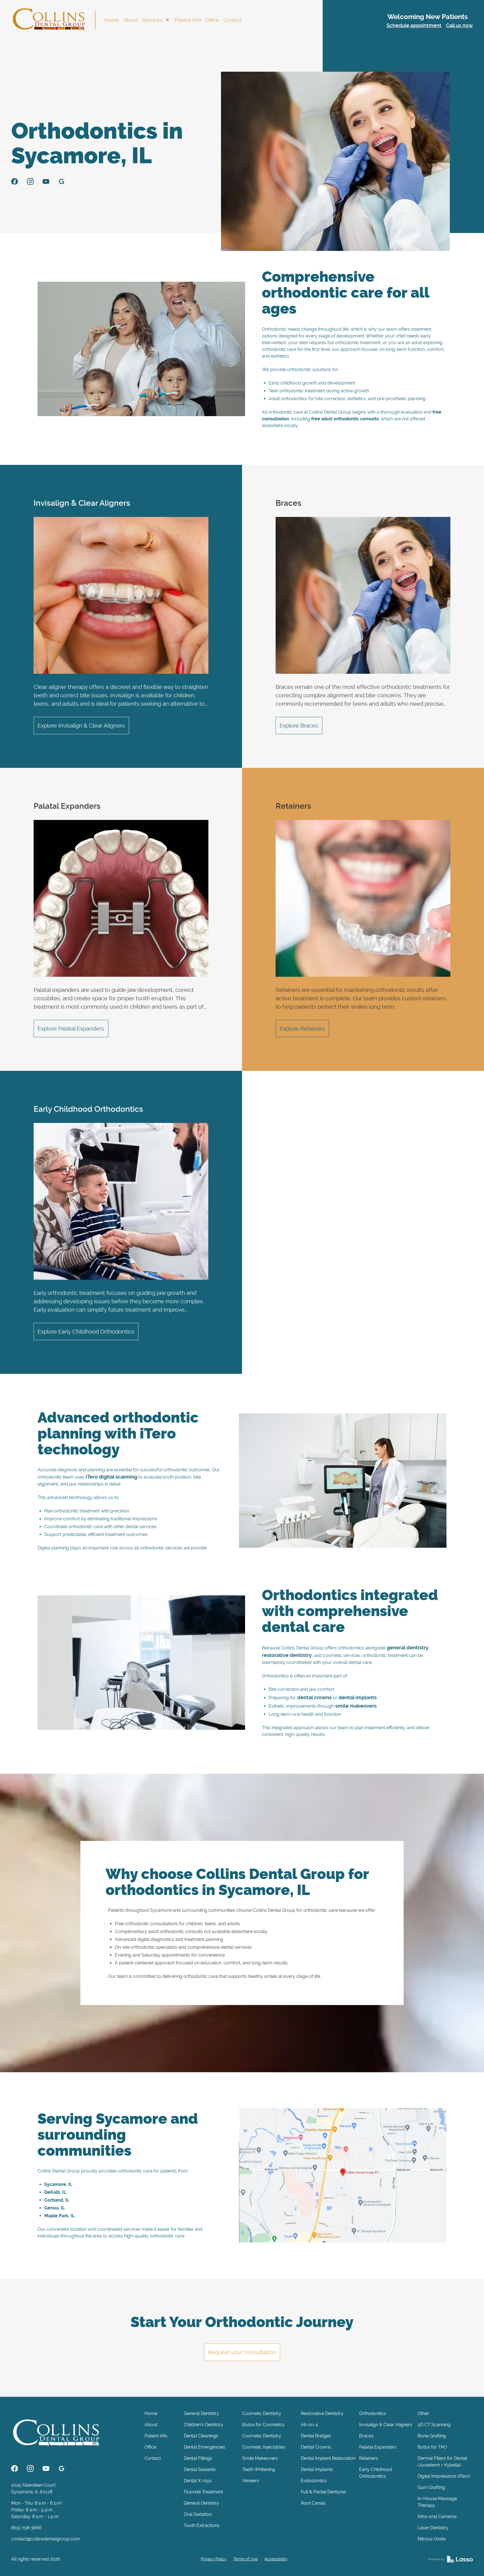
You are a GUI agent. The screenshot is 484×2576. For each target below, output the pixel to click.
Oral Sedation (198, 2514)
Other (423, 2413)
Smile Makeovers (260, 2458)
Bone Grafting (432, 2436)
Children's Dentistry (203, 2425)
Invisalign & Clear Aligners (386, 2425)
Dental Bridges (316, 2436)
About (131, 20)
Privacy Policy (214, 2559)
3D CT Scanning (434, 2425)
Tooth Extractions (202, 2525)
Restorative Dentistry (322, 2413)
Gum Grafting (431, 2487)
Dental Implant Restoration (328, 2458)
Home (112, 20)
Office (212, 20)
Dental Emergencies (204, 2447)
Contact (233, 20)
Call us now (459, 26)
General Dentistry (201, 2413)
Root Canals (313, 2503)
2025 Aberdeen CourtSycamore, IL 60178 (33, 2488)
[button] (156, 20)
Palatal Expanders (378, 2447)
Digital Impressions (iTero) (444, 2476)
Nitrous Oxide (432, 2539)
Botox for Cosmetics (263, 2425)
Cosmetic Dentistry (262, 2413)
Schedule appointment (414, 26)
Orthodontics (373, 2413)
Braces (366, 2436)
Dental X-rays (198, 2481)
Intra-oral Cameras (437, 2516)
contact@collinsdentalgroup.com (46, 2539)
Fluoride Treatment (203, 2492)
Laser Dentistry (433, 2528)
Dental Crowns (316, 2447)
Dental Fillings (198, 2458)
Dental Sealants (200, 2469)
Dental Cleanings (201, 2436)
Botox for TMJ (432, 2447)
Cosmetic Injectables (264, 2447)
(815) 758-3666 (26, 2528)
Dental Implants (317, 2469)
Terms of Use (246, 2559)
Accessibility (276, 2559)
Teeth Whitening (259, 2469)
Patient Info (188, 20)
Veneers (251, 2481)
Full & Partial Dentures (324, 2492)
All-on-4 (309, 2425)
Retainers (369, 2458)
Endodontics (314, 2481)
